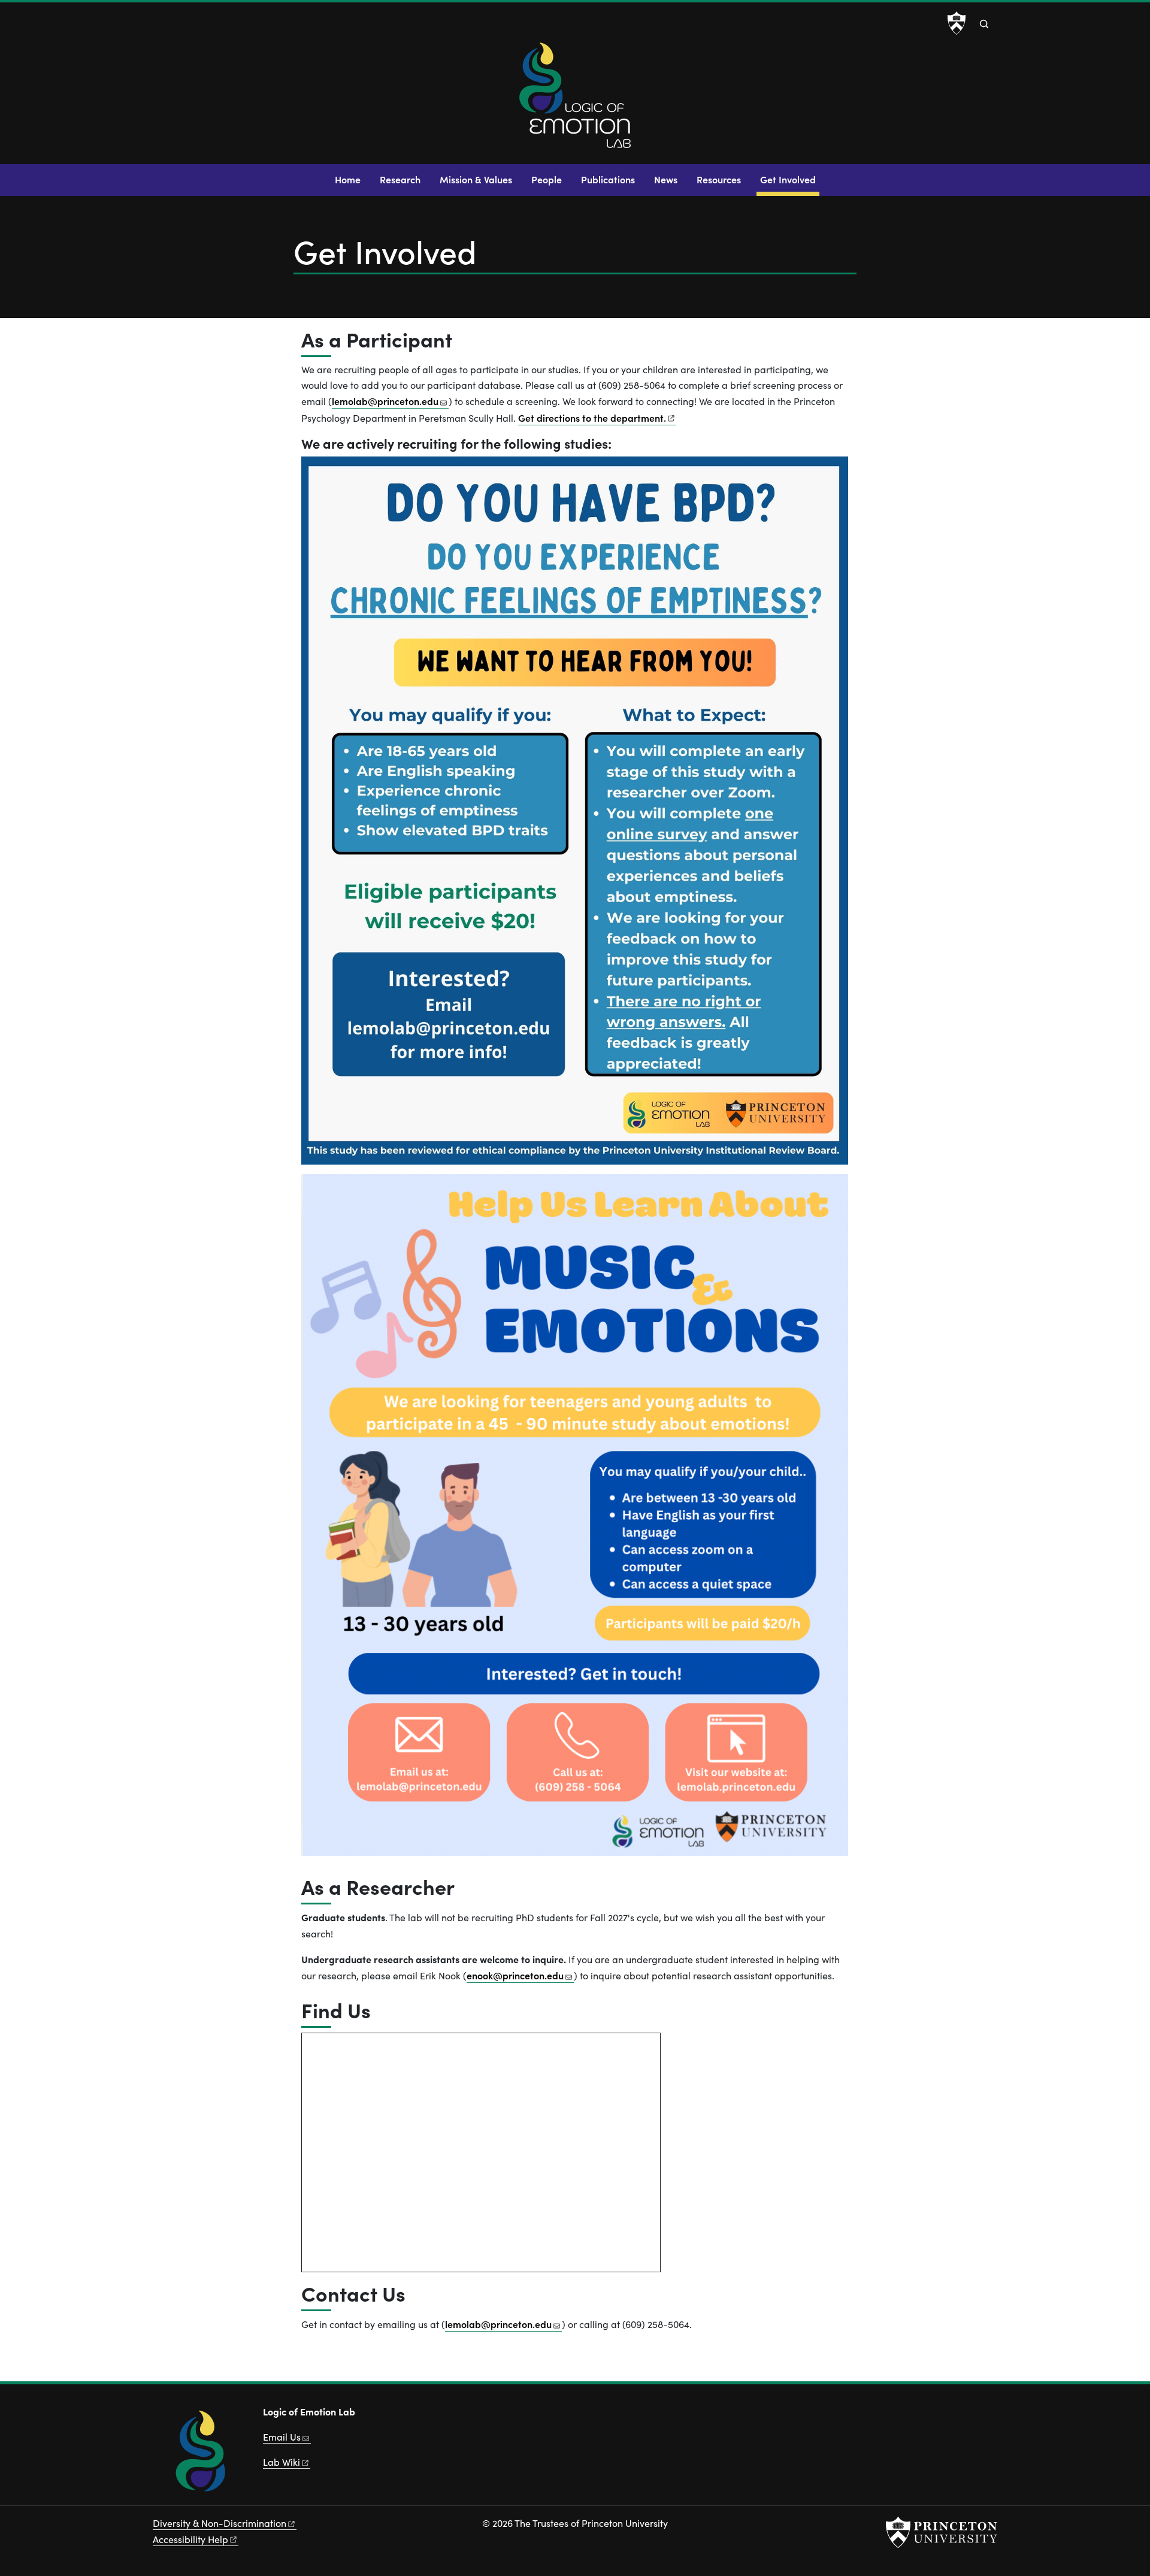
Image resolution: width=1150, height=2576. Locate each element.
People (547, 179)
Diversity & (220, 2523)
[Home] (575, 100)
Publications (608, 179)
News (666, 179)
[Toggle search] (984, 24)
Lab (282, 2462)
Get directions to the (592, 418)
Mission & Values (476, 179)
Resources (719, 179)
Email (282, 2437)
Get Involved (790, 179)
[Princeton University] (957, 23)
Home (348, 179)
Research (400, 179)
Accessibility (190, 2539)
